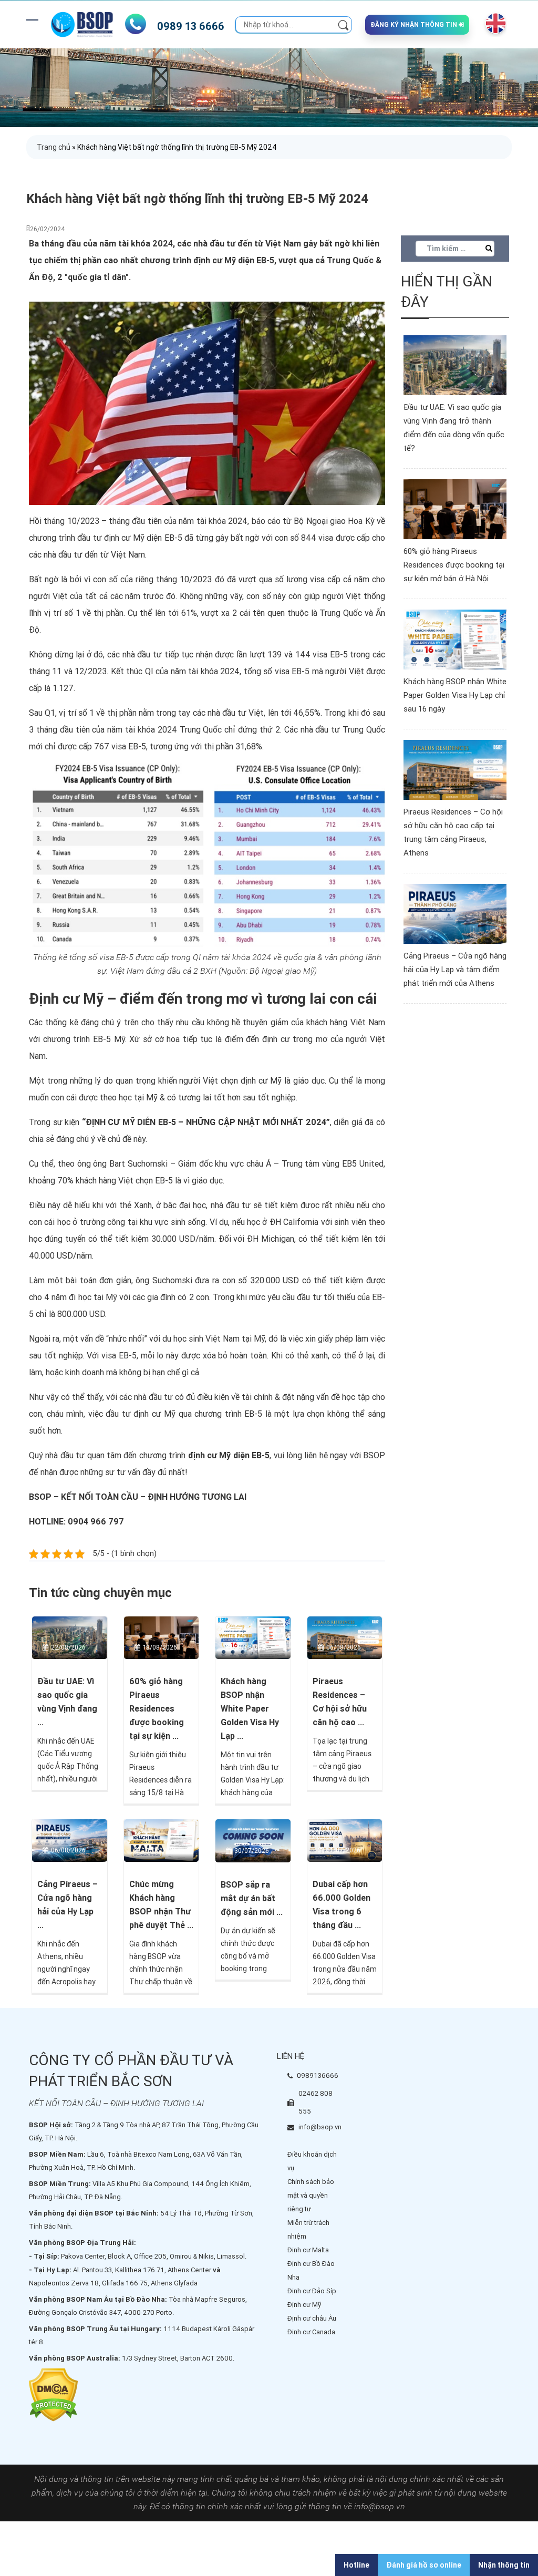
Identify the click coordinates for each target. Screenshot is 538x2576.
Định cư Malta (308, 2250)
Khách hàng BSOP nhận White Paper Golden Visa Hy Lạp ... (250, 1709)
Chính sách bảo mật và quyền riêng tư (311, 2195)
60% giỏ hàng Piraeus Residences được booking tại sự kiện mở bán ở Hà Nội (454, 565)
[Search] (343, 24)
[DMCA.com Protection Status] (53, 2394)
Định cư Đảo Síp (312, 2291)
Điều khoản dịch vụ (312, 2161)
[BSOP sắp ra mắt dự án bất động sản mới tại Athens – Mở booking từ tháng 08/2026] (253, 1840)
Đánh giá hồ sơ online (424, 2565)
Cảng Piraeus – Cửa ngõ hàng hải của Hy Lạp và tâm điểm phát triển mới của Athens (455, 970)
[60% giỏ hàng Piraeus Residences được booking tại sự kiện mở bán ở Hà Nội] (162, 1637)
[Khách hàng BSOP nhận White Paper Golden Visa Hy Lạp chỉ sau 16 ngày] (253, 1637)
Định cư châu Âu (312, 2318)
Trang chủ (54, 147)
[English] (493, 23)
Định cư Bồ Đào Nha (311, 2270)
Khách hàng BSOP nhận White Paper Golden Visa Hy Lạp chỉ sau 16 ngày (455, 695)
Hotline (356, 2565)
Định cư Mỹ (304, 2305)
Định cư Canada (311, 2332)
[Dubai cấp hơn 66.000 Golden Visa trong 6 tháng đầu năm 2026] (345, 1840)
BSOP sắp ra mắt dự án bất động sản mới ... (252, 1898)
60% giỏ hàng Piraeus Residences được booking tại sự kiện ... (157, 1709)
